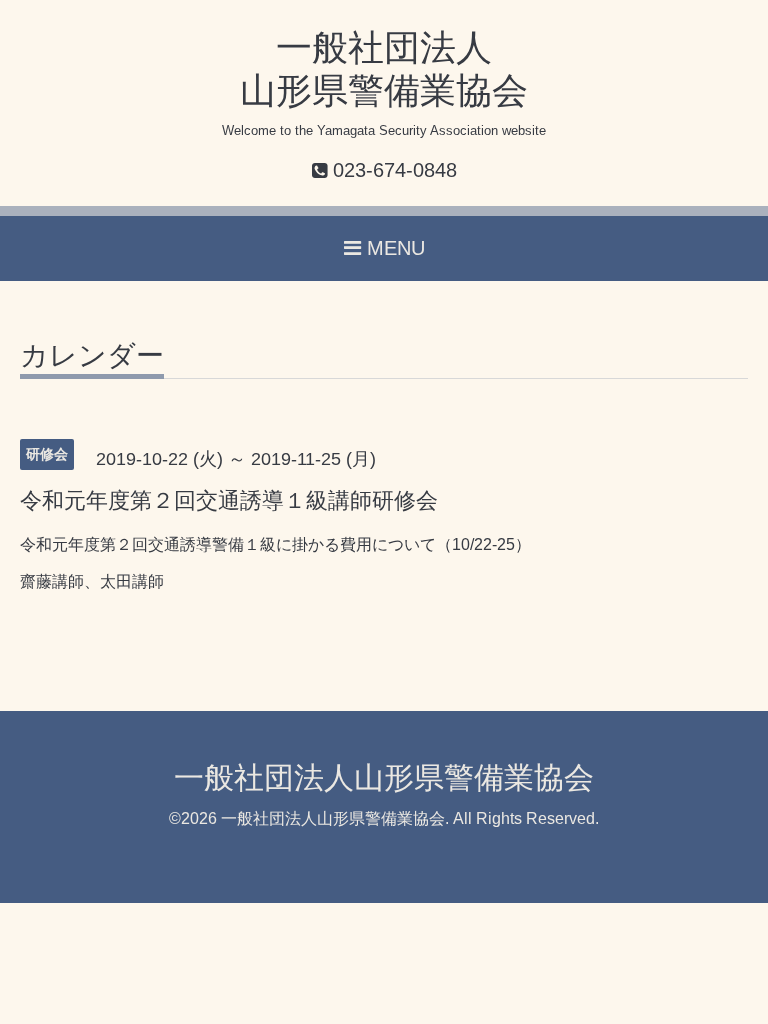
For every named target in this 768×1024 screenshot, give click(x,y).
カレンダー (92, 356)
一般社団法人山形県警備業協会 (384, 777)
